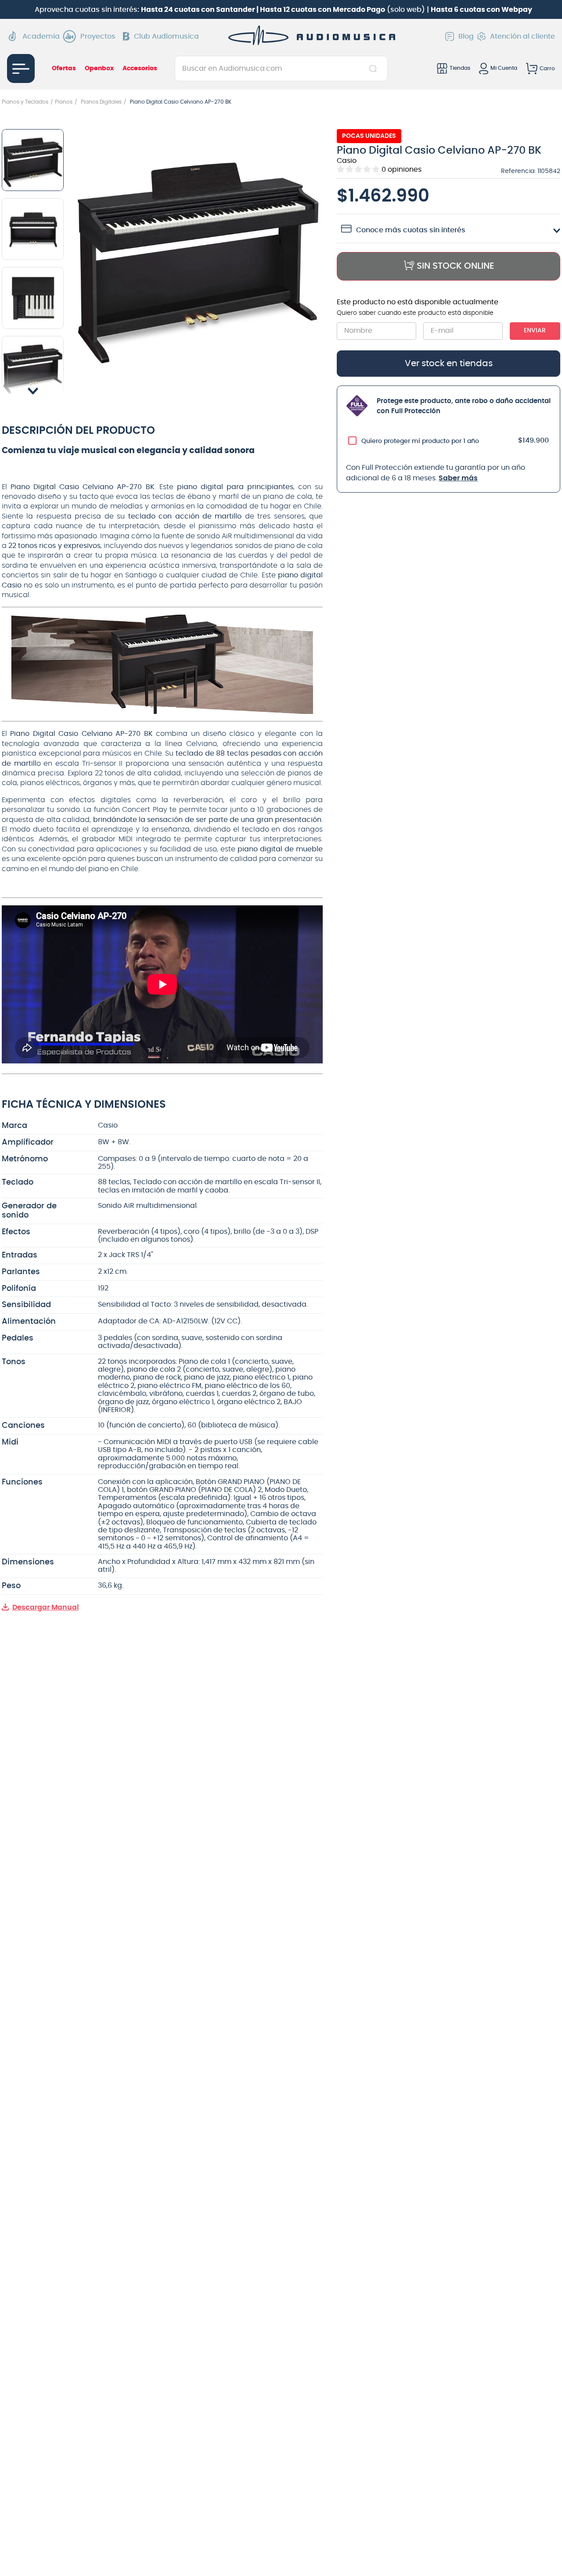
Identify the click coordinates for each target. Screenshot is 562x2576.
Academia (41, 36)
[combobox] (281, 68)
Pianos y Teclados (25, 102)
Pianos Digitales (101, 102)
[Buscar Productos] (375, 68)
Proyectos (98, 36)
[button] (198, 255)
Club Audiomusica (166, 36)
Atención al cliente (522, 36)
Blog (466, 36)
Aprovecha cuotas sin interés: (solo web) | (283, 10)
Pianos (64, 102)
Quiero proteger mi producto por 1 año (420, 441)
